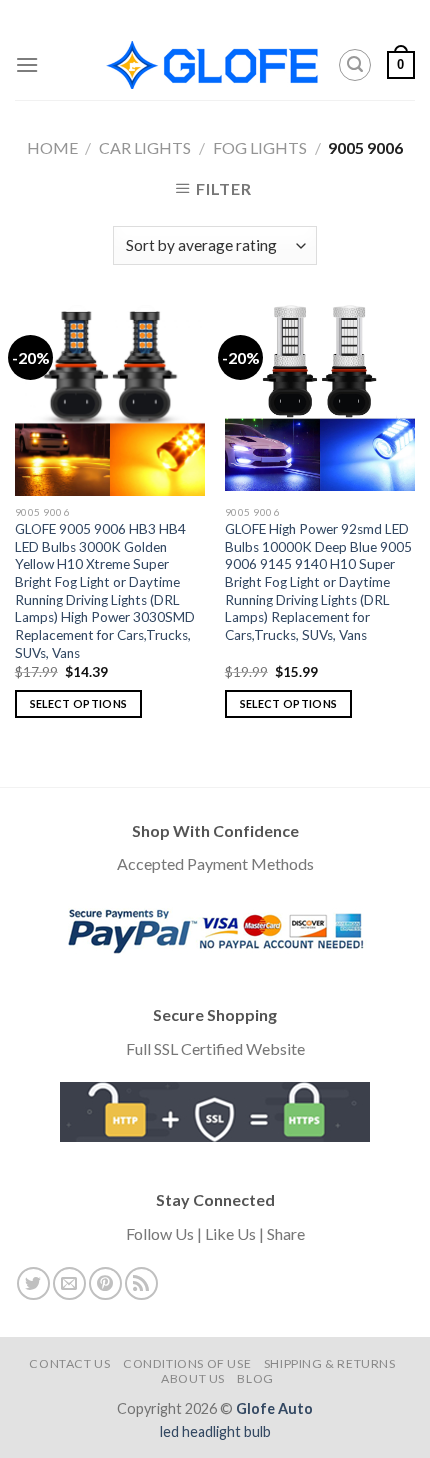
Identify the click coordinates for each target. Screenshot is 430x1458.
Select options (79, 703)
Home (52, 147)
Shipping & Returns (330, 1363)
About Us (193, 1378)
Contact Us (69, 1363)
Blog (255, 1378)
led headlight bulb (215, 1431)
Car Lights (145, 147)
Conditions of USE (187, 1363)
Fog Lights (260, 147)
